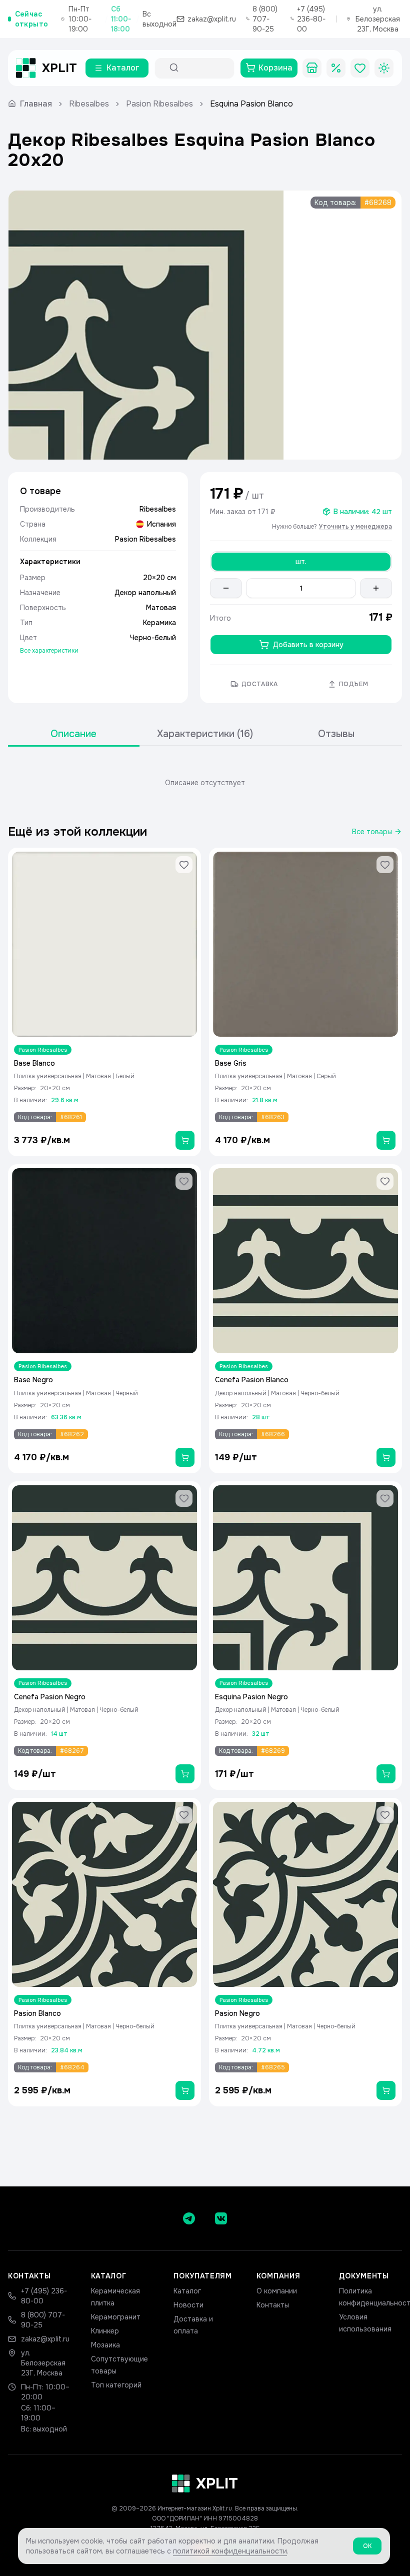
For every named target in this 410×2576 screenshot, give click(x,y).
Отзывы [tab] (336, 734)
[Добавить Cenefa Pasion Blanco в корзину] (386, 1457)
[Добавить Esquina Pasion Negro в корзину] (386, 1774)
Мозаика (105, 2345)
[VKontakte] (221, 2218)
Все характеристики (49, 651)
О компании (277, 2291)
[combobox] (203, 68)
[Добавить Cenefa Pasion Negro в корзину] (185, 1774)
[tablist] (205, 734)
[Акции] (336, 68)
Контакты (273, 2305)
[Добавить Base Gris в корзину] (386, 1140)
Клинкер (105, 2331)
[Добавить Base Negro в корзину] (185, 1457)
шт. (301, 562)
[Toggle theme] (384, 68)
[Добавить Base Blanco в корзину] (185, 1140)
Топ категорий (116, 2385)
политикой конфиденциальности (230, 2551)
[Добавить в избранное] (184, 865)
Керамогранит (116, 2317)
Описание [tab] (73, 734)
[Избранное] (360, 68)
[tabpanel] (205, 783)
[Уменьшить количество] (226, 588)
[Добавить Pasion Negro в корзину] (386, 2090)
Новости (188, 2305)
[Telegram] (189, 2218)
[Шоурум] (312, 68)
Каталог (187, 2291)
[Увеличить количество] (376, 588)
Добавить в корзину (308, 645)
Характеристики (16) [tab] (205, 734)
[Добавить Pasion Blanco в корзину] (185, 2090)
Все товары (372, 832)
